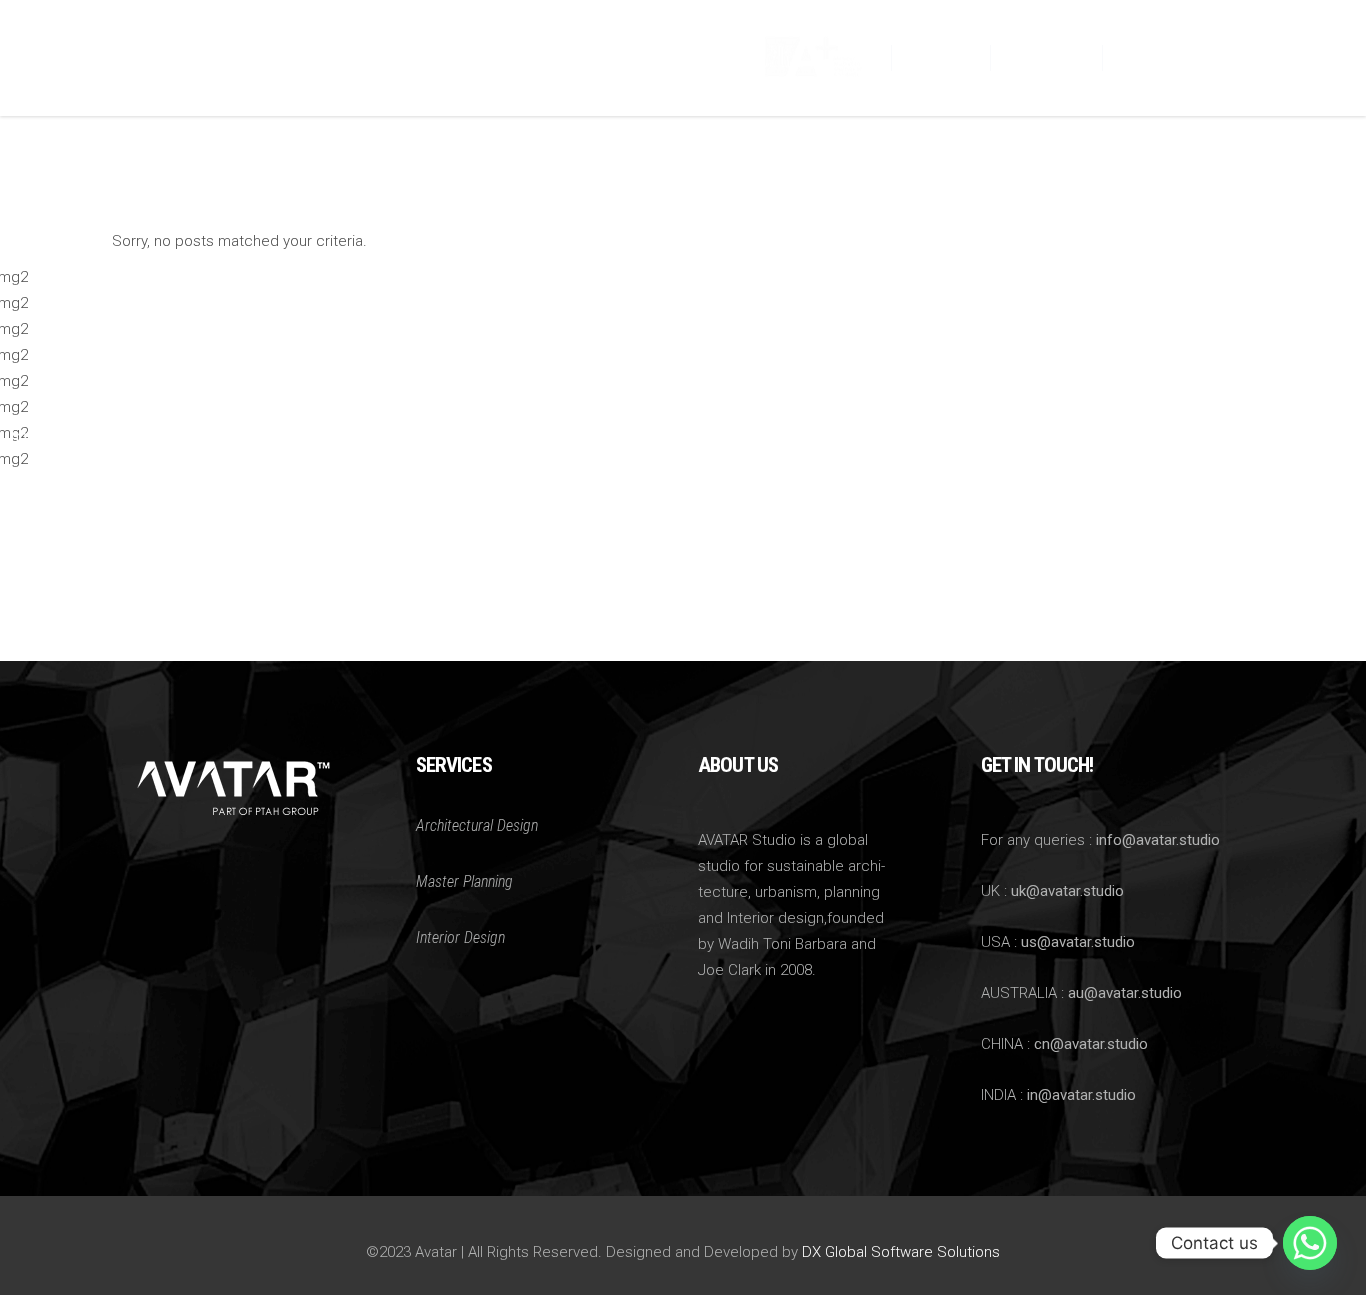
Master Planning (464, 881)
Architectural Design (477, 825)
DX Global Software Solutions (901, 1252)
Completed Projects (104, 436)
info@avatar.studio (1158, 840)
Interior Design (460, 937)
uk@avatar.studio (1067, 891)
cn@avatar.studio (1091, 1044)
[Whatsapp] (1310, 1243)
